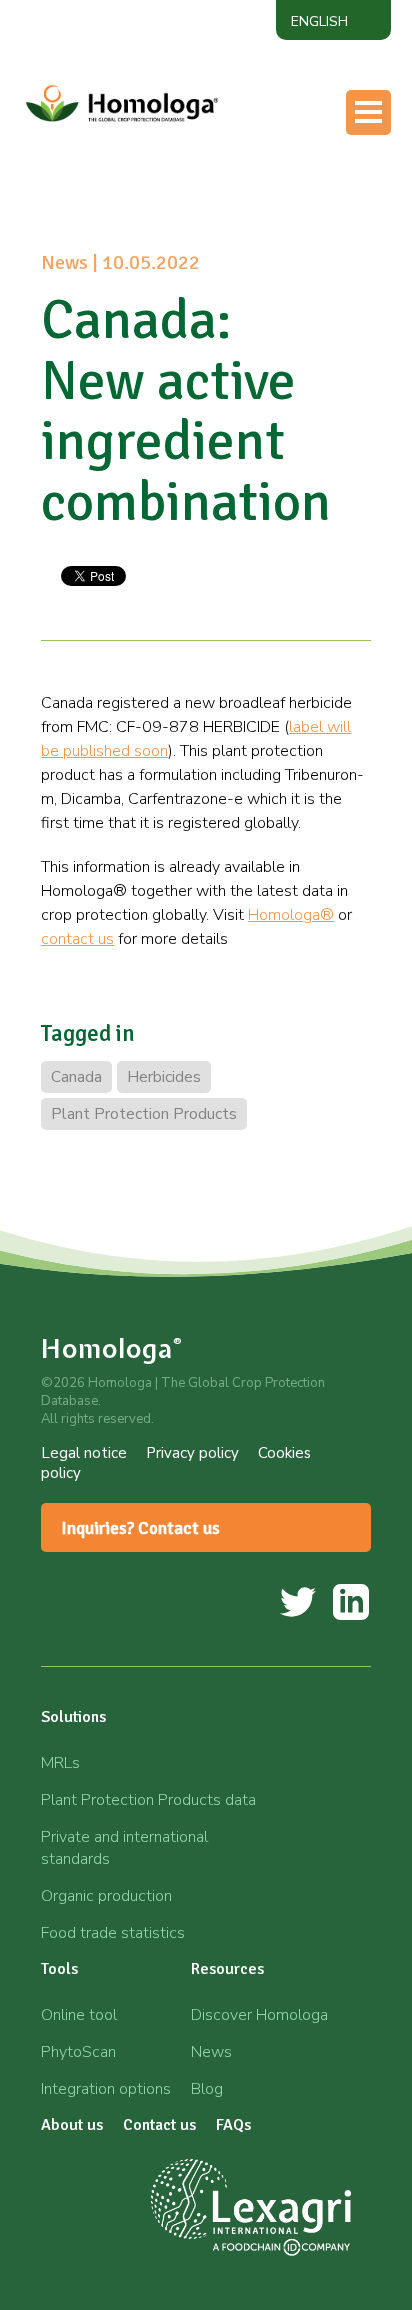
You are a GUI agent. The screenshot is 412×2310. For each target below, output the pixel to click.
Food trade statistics (113, 1933)
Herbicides (164, 1077)
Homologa (112, 1348)
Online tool (79, 2015)
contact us (77, 939)
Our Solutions (164, 153)
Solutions (73, 1717)
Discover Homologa (259, 2015)
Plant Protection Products (144, 1114)
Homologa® (291, 915)
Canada (76, 1077)
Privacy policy (192, 1453)
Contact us (152, 311)
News (211, 2052)
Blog (207, 2089)
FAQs (233, 2125)
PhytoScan (78, 2052)
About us (147, 272)
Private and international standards (124, 1848)
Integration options (106, 2089)
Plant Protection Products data (148, 1800)
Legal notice (84, 1453)
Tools (133, 192)
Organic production (106, 1896)
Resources (151, 232)
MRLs (60, 1763)
